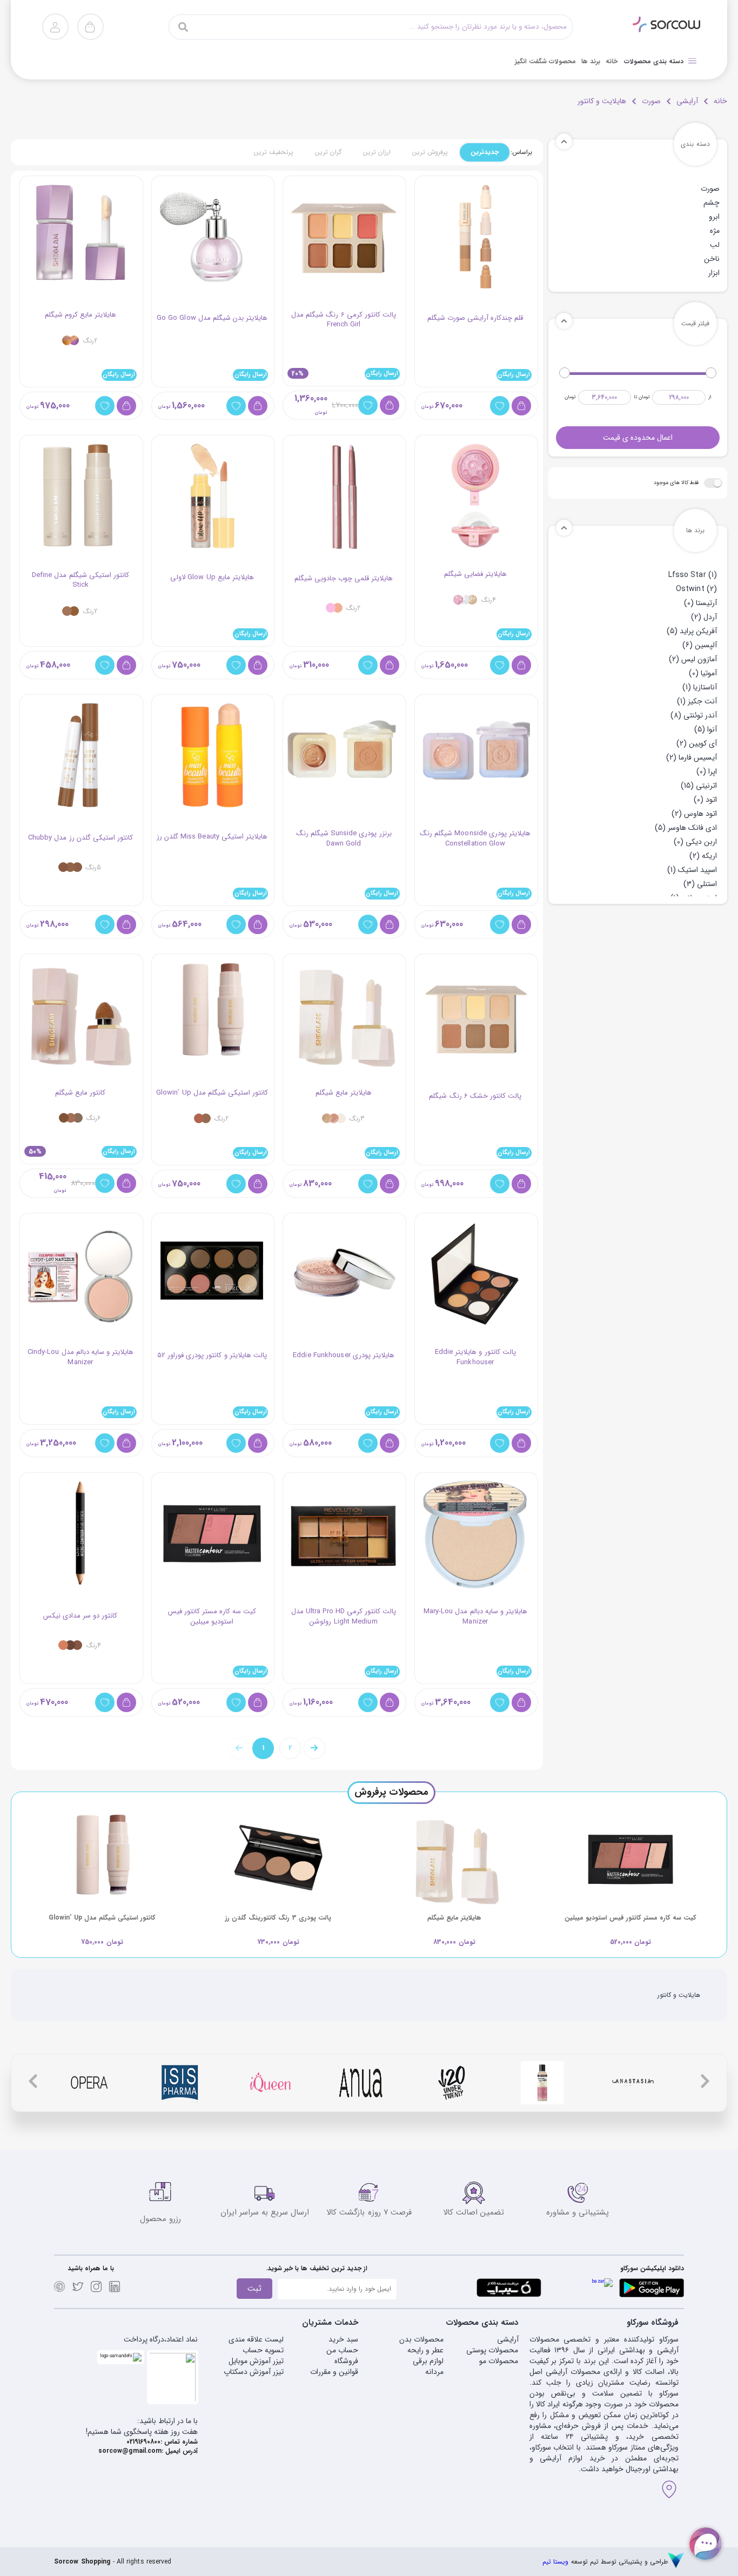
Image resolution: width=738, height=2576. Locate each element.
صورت (651, 101)
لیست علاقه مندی (256, 2339)
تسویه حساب (263, 2350)
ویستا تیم (555, 2562)
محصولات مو (499, 2361)
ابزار (714, 273)
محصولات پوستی (492, 2350)
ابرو (714, 217)
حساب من (342, 2350)
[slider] (711, 373)
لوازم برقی (428, 2361)
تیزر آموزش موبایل (256, 2361)
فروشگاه (346, 2361)
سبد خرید (343, 2339)
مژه (715, 231)
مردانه (434, 2372)
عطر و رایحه (425, 2350)
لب (715, 245)
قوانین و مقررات (334, 2372)
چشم (712, 203)
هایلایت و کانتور (602, 101)
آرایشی (687, 101)
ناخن (712, 259)
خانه (720, 101)
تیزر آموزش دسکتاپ (254, 2372)
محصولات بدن (421, 2339)
